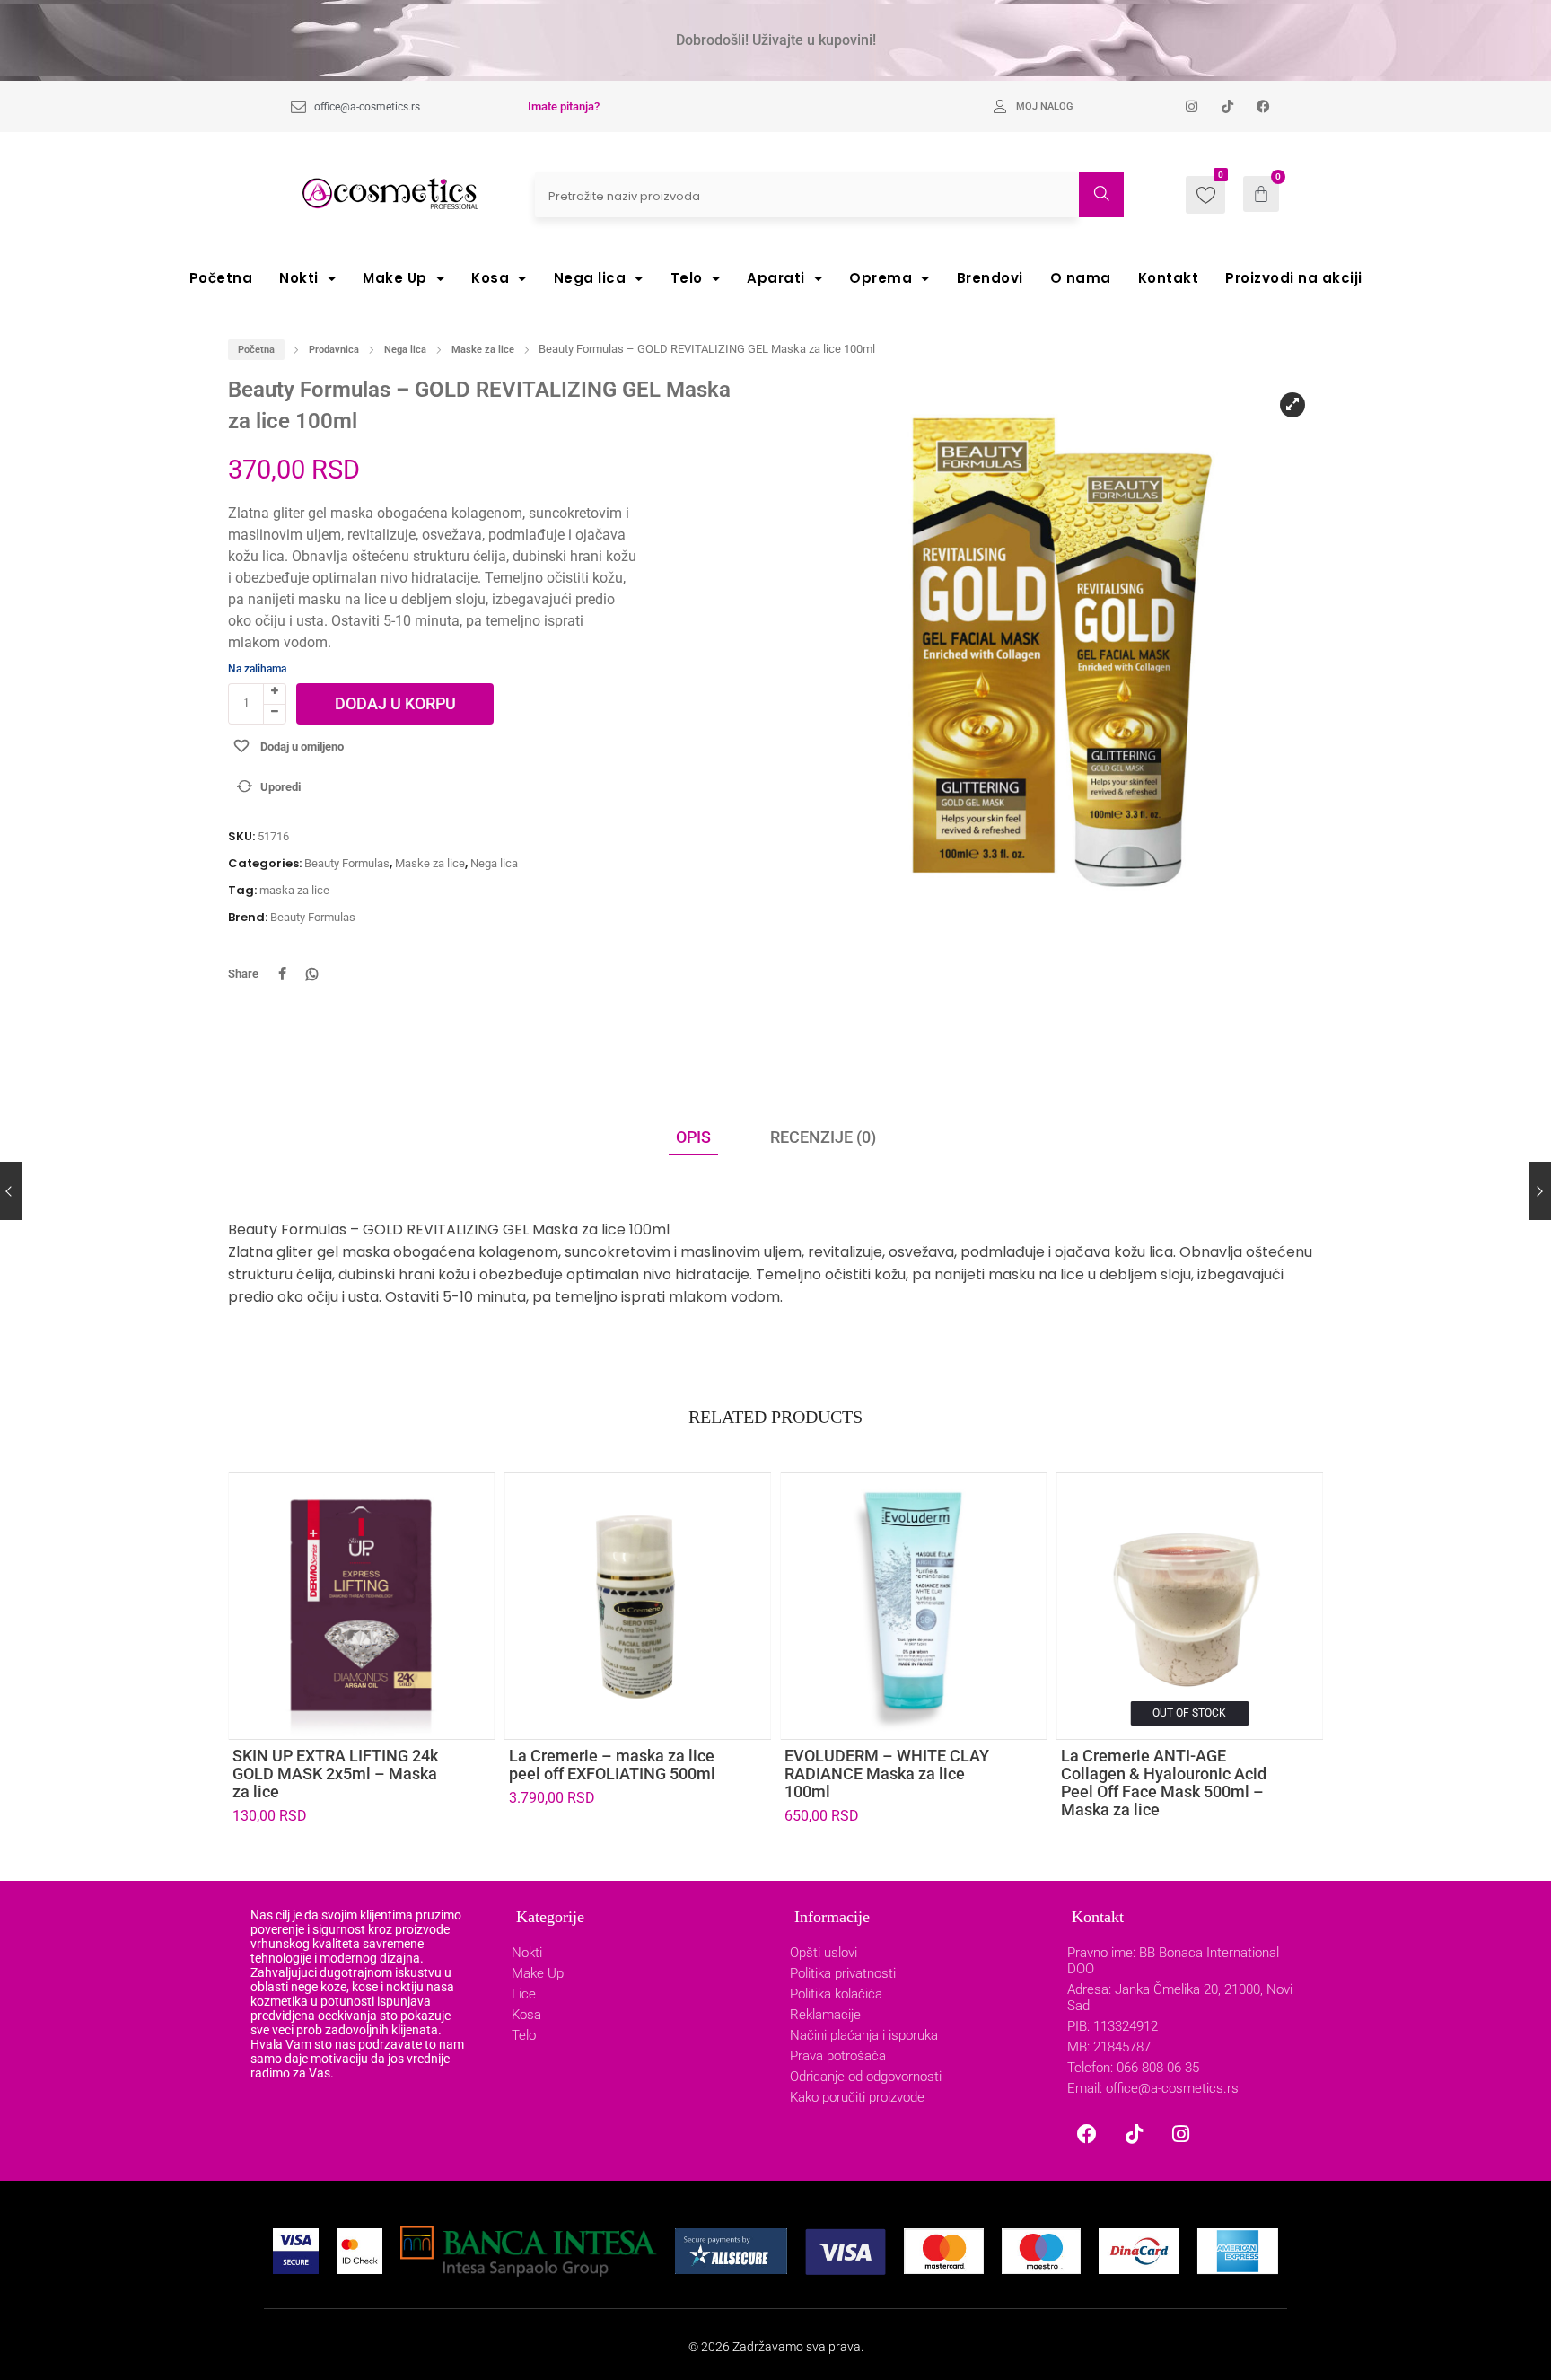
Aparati (776, 278)
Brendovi (990, 278)
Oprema (881, 278)
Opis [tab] (693, 1137)
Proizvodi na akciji (1294, 278)
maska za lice (294, 890)
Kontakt (1169, 278)
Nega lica (590, 278)
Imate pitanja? (564, 106)
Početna (221, 278)
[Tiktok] (1134, 2134)
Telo (687, 278)
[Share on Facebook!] (282, 974)
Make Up (395, 278)
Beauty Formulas (347, 863)
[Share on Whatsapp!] (312, 974)
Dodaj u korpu (395, 703)
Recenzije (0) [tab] (823, 1137)
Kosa (490, 278)
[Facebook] (1087, 2134)
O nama (1081, 278)
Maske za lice (483, 350)
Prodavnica (334, 350)
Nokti (299, 278)
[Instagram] (1180, 2134)
